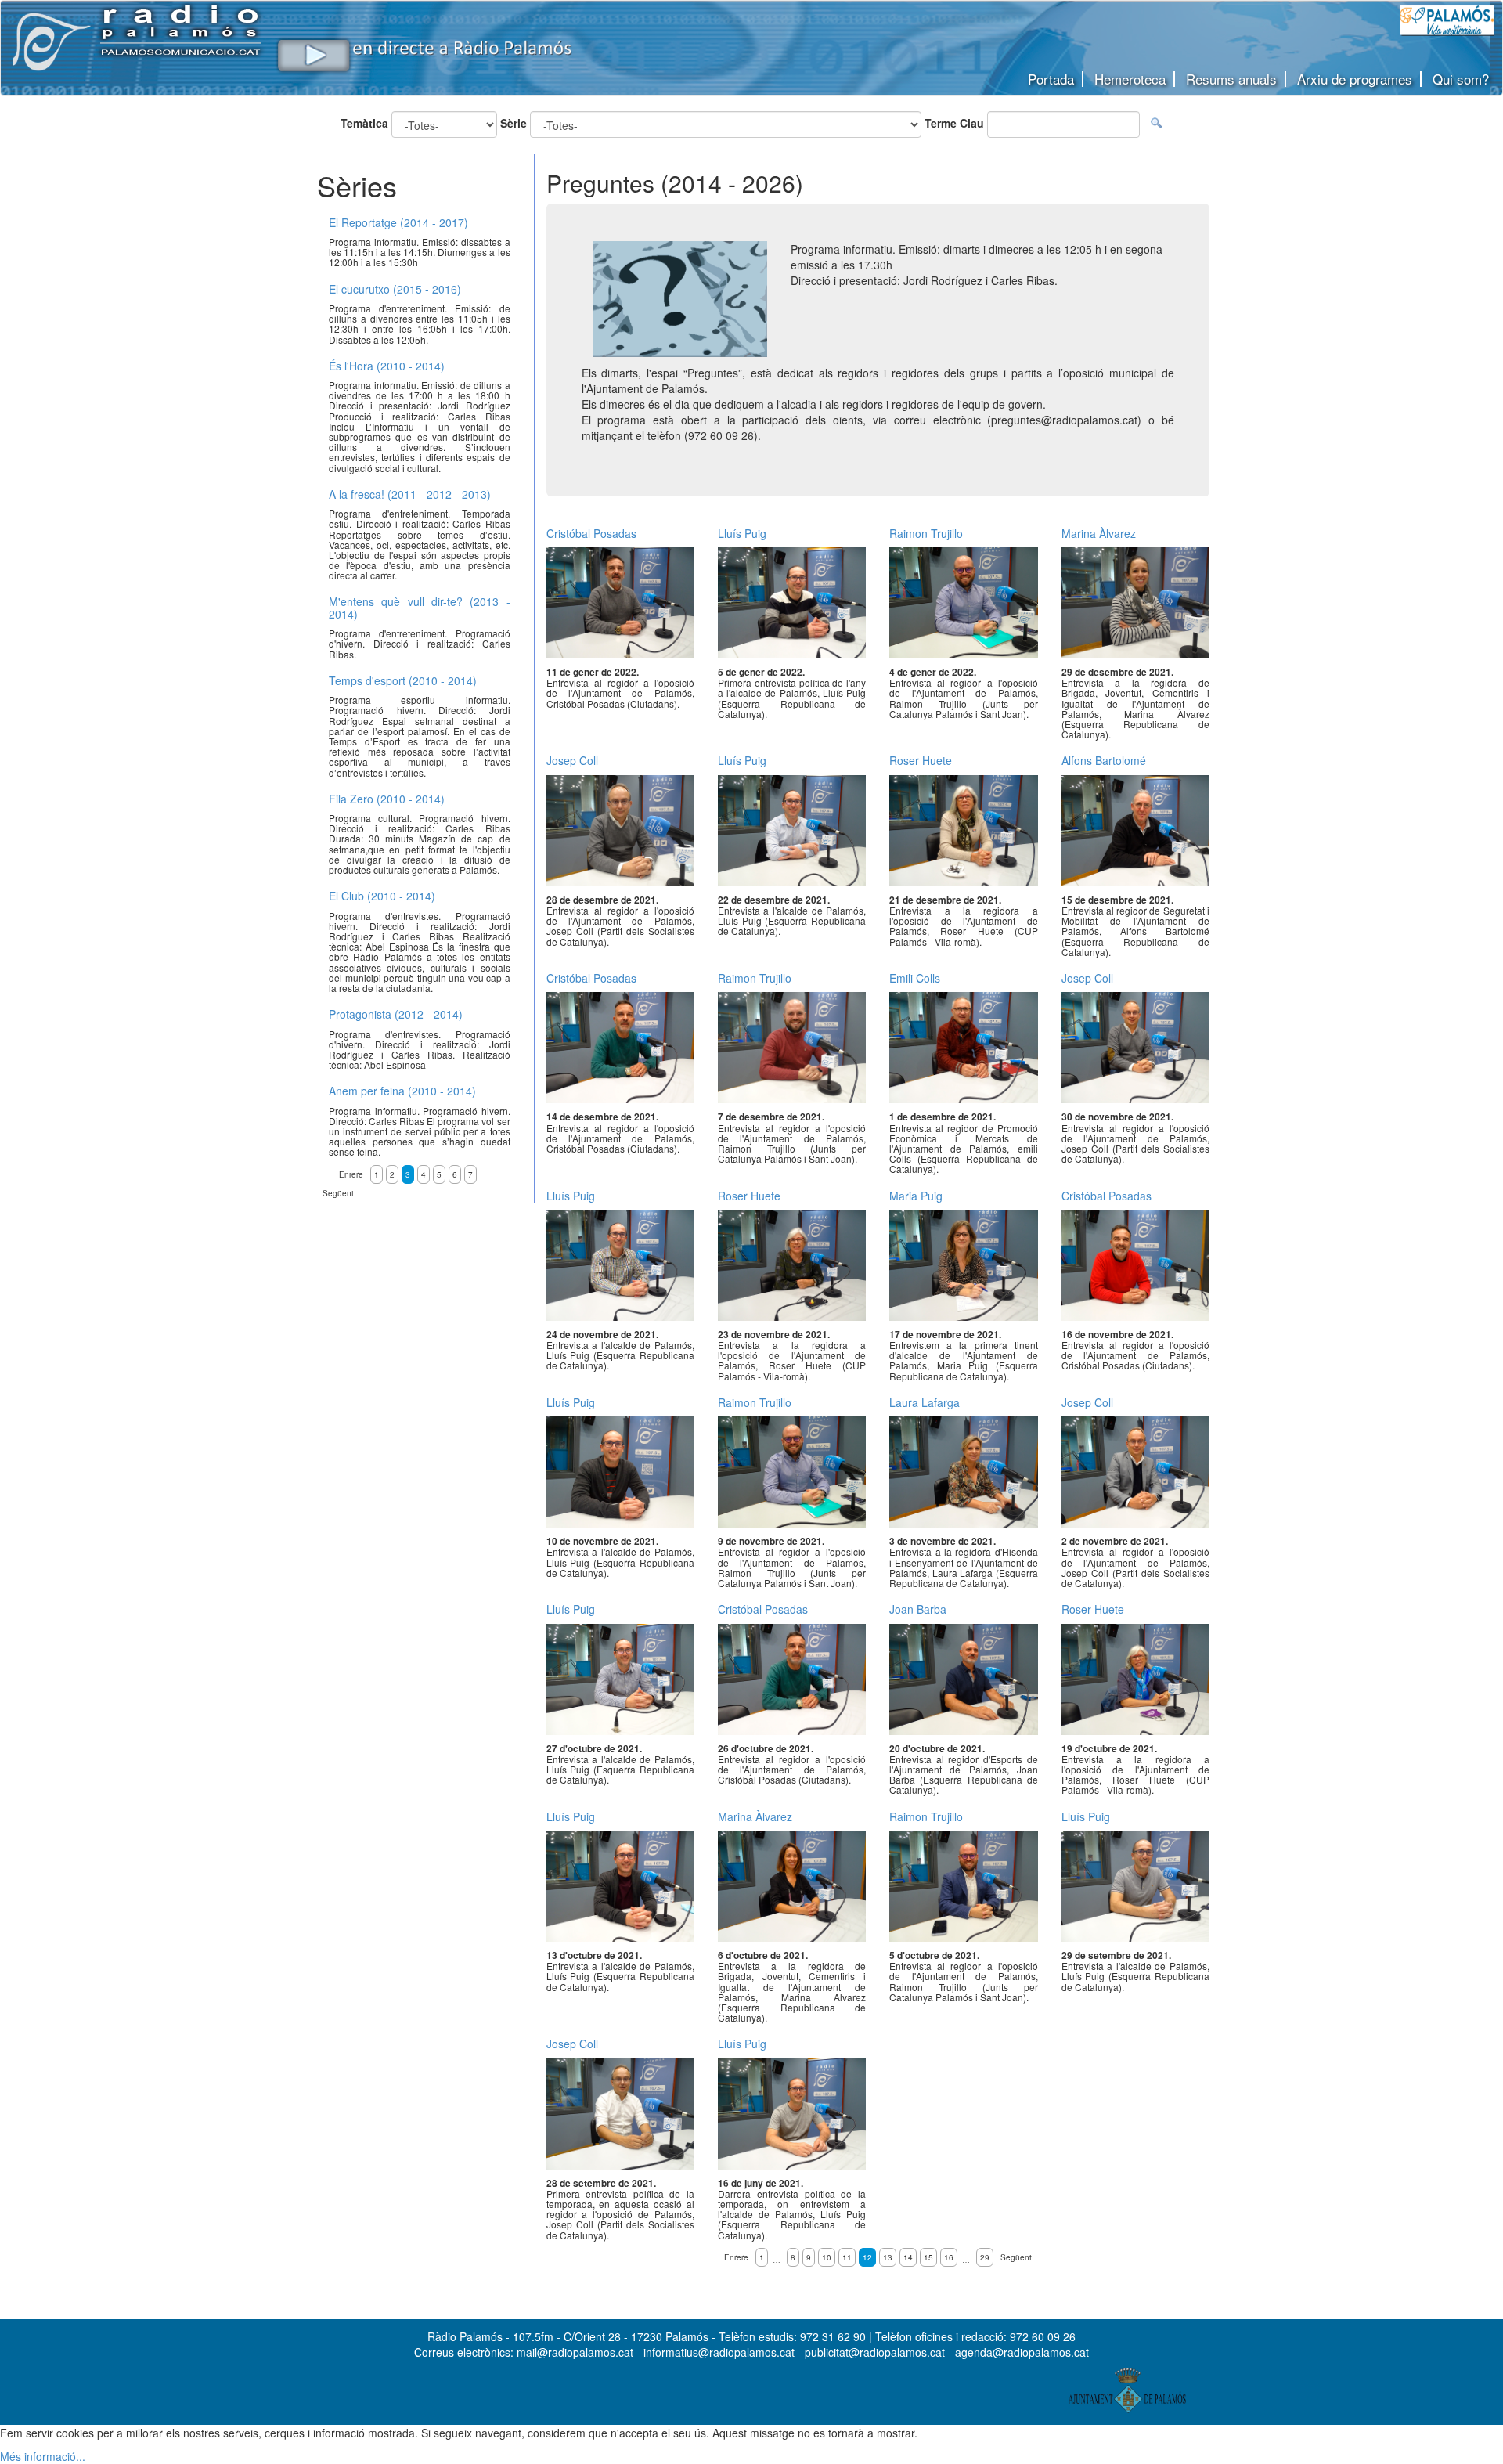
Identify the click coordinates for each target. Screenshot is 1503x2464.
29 (985, 2257)
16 (949, 2257)
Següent (1016, 2257)
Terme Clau (954, 123)
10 (827, 2257)
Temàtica (364, 123)
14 (908, 2257)
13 (888, 2257)
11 (847, 2257)
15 (928, 2257)
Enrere (736, 2257)
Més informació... (43, 2456)
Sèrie (514, 123)
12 (867, 2257)
